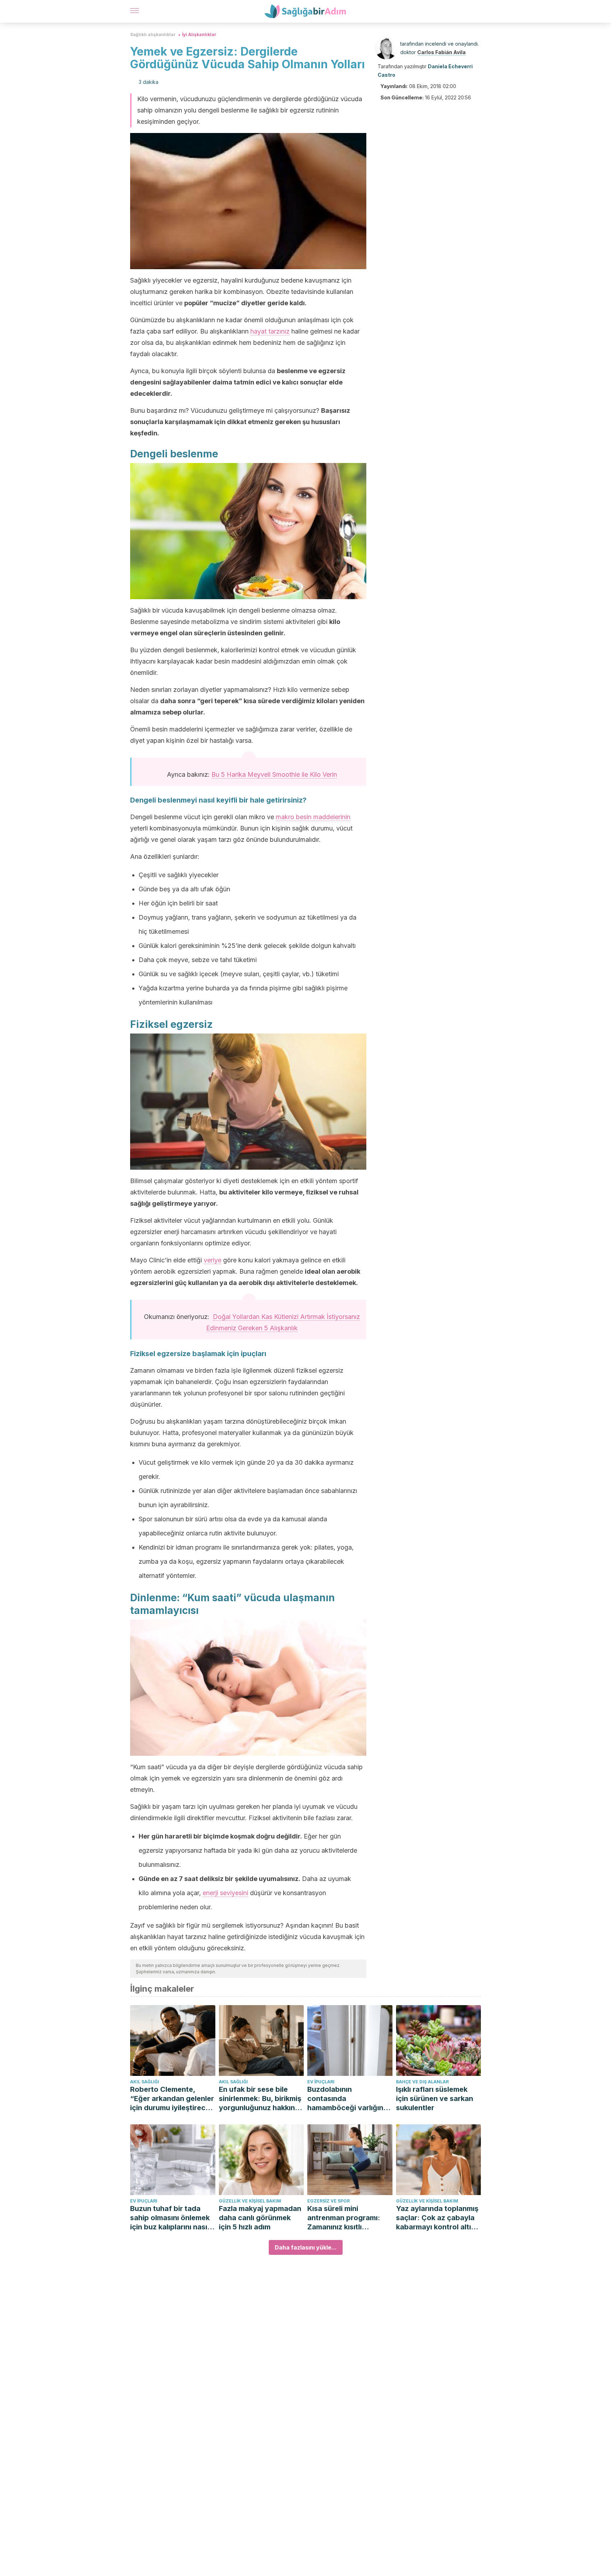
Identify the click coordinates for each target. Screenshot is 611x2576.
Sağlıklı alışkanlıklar (153, 34)
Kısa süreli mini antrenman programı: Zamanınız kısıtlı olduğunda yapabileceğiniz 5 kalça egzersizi (348, 2218)
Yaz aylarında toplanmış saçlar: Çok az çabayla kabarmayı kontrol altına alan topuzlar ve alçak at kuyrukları (438, 2218)
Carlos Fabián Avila (441, 52)
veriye (213, 1260)
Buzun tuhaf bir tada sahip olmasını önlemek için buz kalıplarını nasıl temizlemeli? (170, 2218)
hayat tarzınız (270, 331)
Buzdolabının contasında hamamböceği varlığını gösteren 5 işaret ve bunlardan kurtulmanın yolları (346, 2099)
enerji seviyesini (225, 1893)
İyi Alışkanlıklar (199, 34)
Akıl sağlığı (145, 2082)
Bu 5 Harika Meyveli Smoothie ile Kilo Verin (274, 774)
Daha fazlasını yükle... (306, 2247)
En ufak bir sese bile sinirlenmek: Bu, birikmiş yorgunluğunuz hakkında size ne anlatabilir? (261, 2099)
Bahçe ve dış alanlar (422, 2082)
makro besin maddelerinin (313, 817)
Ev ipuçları (321, 2082)
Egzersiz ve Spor (328, 2201)
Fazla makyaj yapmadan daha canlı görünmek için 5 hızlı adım (260, 2218)
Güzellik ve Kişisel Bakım (250, 2201)
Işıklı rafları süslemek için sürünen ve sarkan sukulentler (435, 2099)
